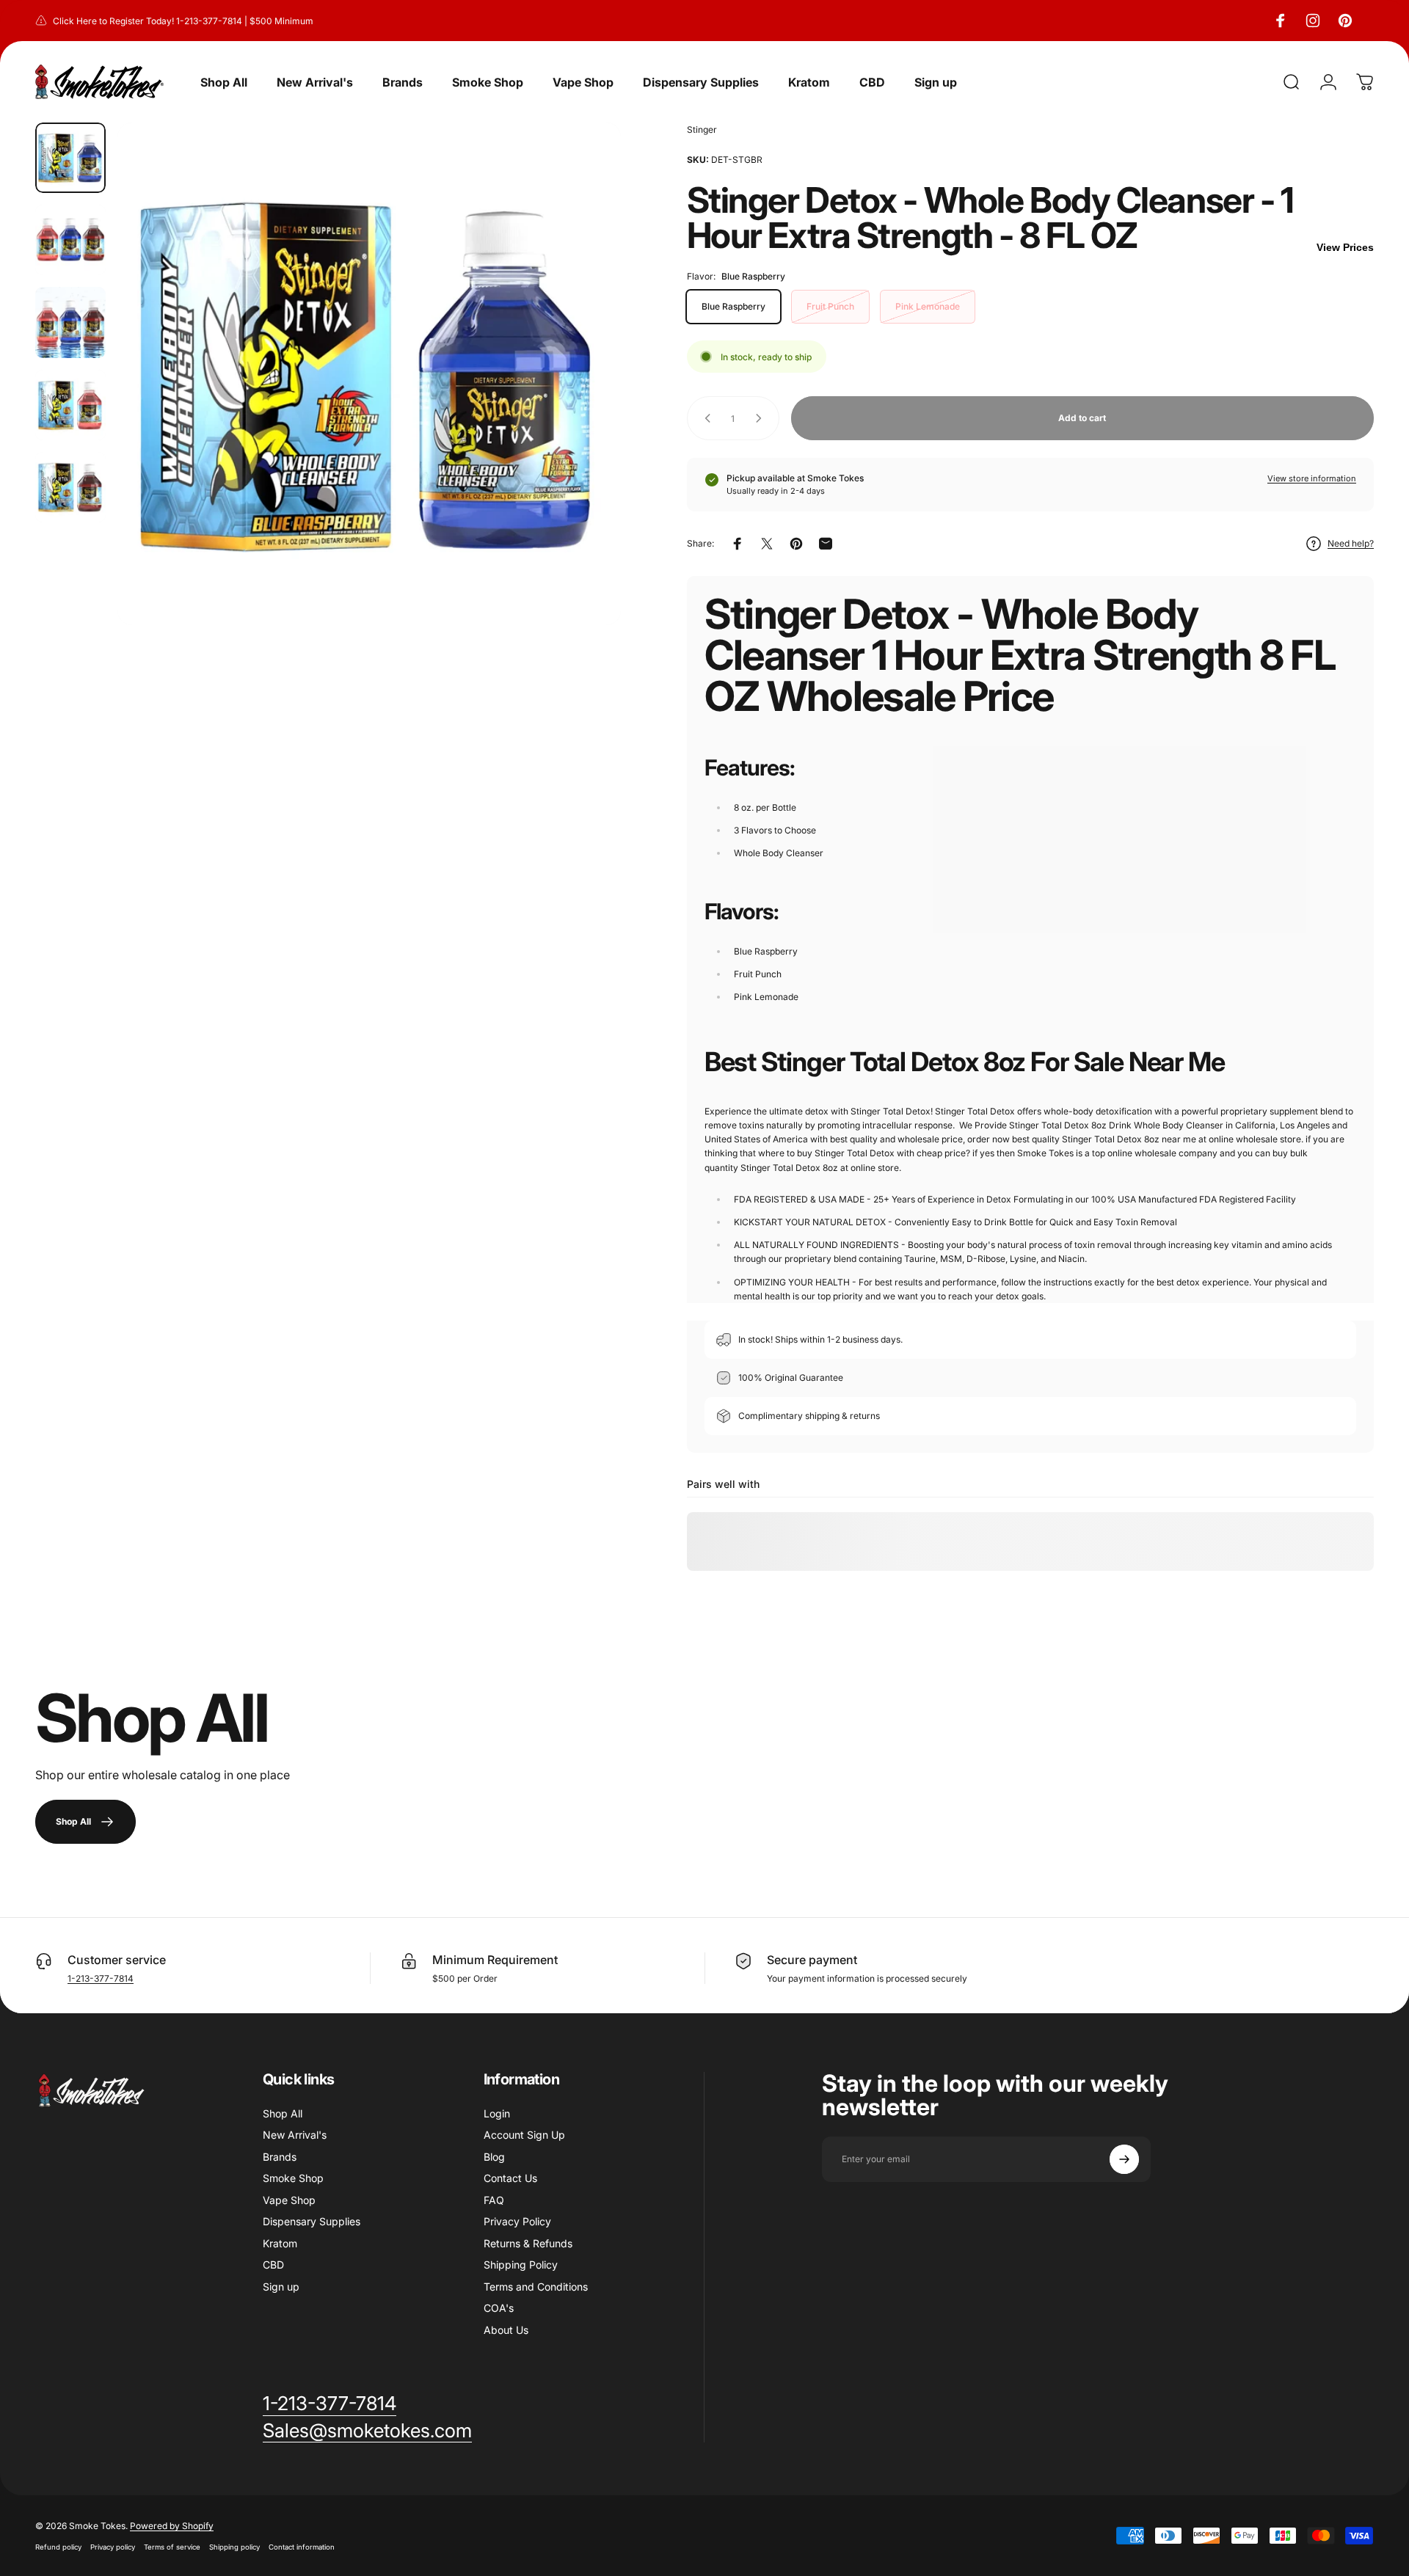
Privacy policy (113, 2547)
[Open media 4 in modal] (369, 374)
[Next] (583, 409)
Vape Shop (289, 2200)
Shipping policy (234, 2547)
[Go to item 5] (70, 487)
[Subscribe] (1124, 2159)
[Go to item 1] (70, 240)
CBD (273, 2265)
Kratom (280, 2243)
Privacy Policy (517, 2221)
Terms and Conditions (536, 2287)
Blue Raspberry (733, 306)
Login (497, 2113)
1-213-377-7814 (101, 1978)
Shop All (283, 2113)
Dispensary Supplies (312, 2221)
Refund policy (58, 2547)
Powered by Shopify (172, 2526)
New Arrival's (295, 2135)
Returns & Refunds (528, 2243)
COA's (499, 2308)
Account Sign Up (524, 2135)
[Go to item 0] (70, 158)
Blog (494, 2157)
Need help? (1351, 543)
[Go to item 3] (70, 405)
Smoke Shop (293, 2178)
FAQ (494, 2200)
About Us (506, 2330)
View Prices (1345, 247)
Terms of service (172, 2547)
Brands (280, 2157)
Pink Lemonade (928, 306)
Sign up (281, 2287)
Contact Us (510, 2178)
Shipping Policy (521, 2265)
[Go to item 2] (70, 322)
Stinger (702, 129)
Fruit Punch (830, 306)
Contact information (302, 2547)
